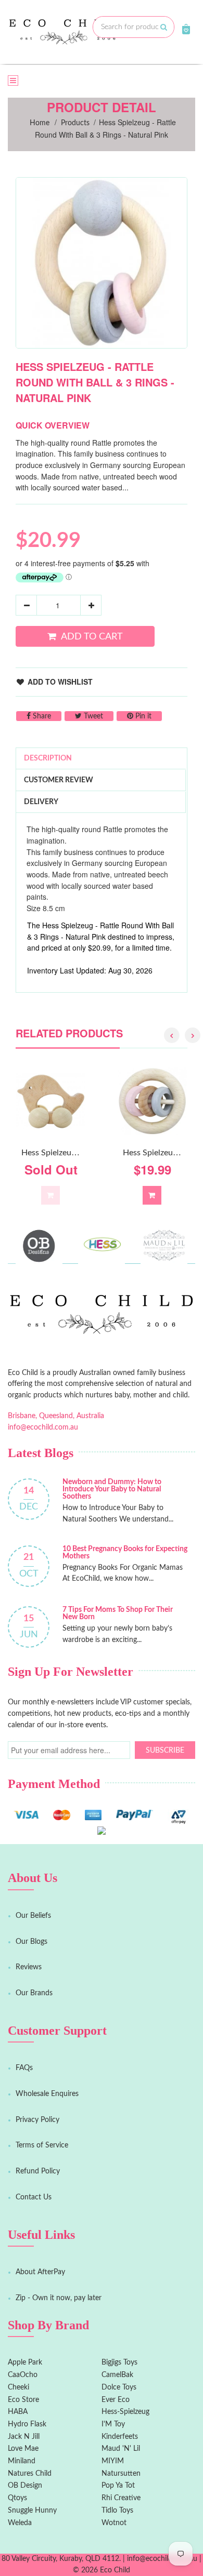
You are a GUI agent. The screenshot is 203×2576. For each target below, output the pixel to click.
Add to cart (92, 637)
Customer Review (59, 780)
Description (48, 758)
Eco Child (115, 2570)
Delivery (41, 802)
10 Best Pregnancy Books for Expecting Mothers (125, 1553)
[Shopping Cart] (186, 29)
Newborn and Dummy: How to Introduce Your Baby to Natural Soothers (112, 1489)
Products (75, 123)
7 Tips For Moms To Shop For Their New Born (118, 1613)
